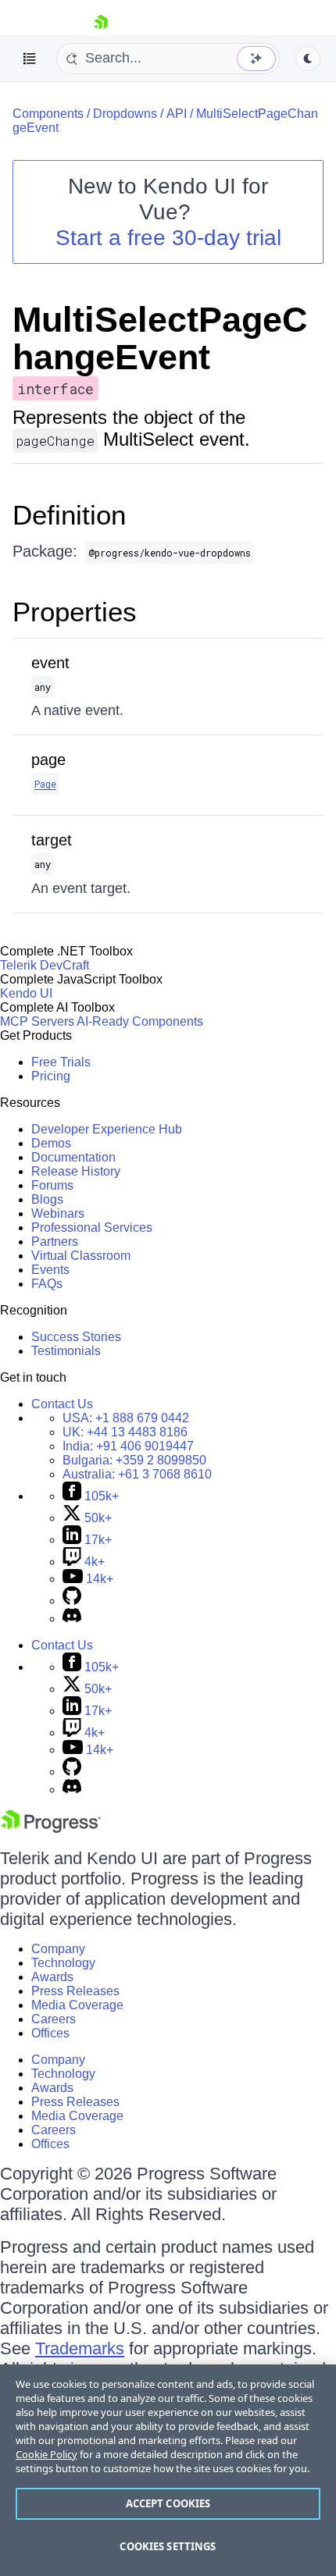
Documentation (73, 1157)
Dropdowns (125, 114)
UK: (125, 1432)
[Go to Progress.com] (51, 1829)
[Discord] (72, 1619)
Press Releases (75, 1991)
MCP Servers (37, 1021)
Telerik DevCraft (45, 965)
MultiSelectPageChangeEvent (160, 338)
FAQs (47, 1284)
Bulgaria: (134, 1460)
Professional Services (92, 1228)
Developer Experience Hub (107, 1129)
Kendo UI (26, 993)
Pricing (51, 1076)
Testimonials (66, 1351)
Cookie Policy (46, 2454)
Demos (51, 1143)
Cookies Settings (168, 2546)
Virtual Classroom (81, 1256)
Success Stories (76, 1337)
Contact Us (62, 1404)
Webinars (58, 1213)
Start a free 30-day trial (168, 238)
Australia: (137, 1474)
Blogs (47, 1199)
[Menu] (30, 59)
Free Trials (61, 1062)
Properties (75, 612)
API (177, 114)
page (48, 760)
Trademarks (80, 2348)
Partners (55, 1242)
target (52, 840)
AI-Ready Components (140, 1021)
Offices (50, 2033)
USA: (126, 1418)
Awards (52, 1977)
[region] (168, 2470)
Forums (52, 1185)
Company (58, 1949)
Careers (54, 2019)
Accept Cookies (168, 2503)
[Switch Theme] (308, 59)
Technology (63, 1963)
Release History (76, 1171)
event (50, 663)
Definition (69, 515)
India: (128, 1446)
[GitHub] (72, 1601)
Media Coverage (77, 2005)
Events (50, 1270)
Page (45, 784)
